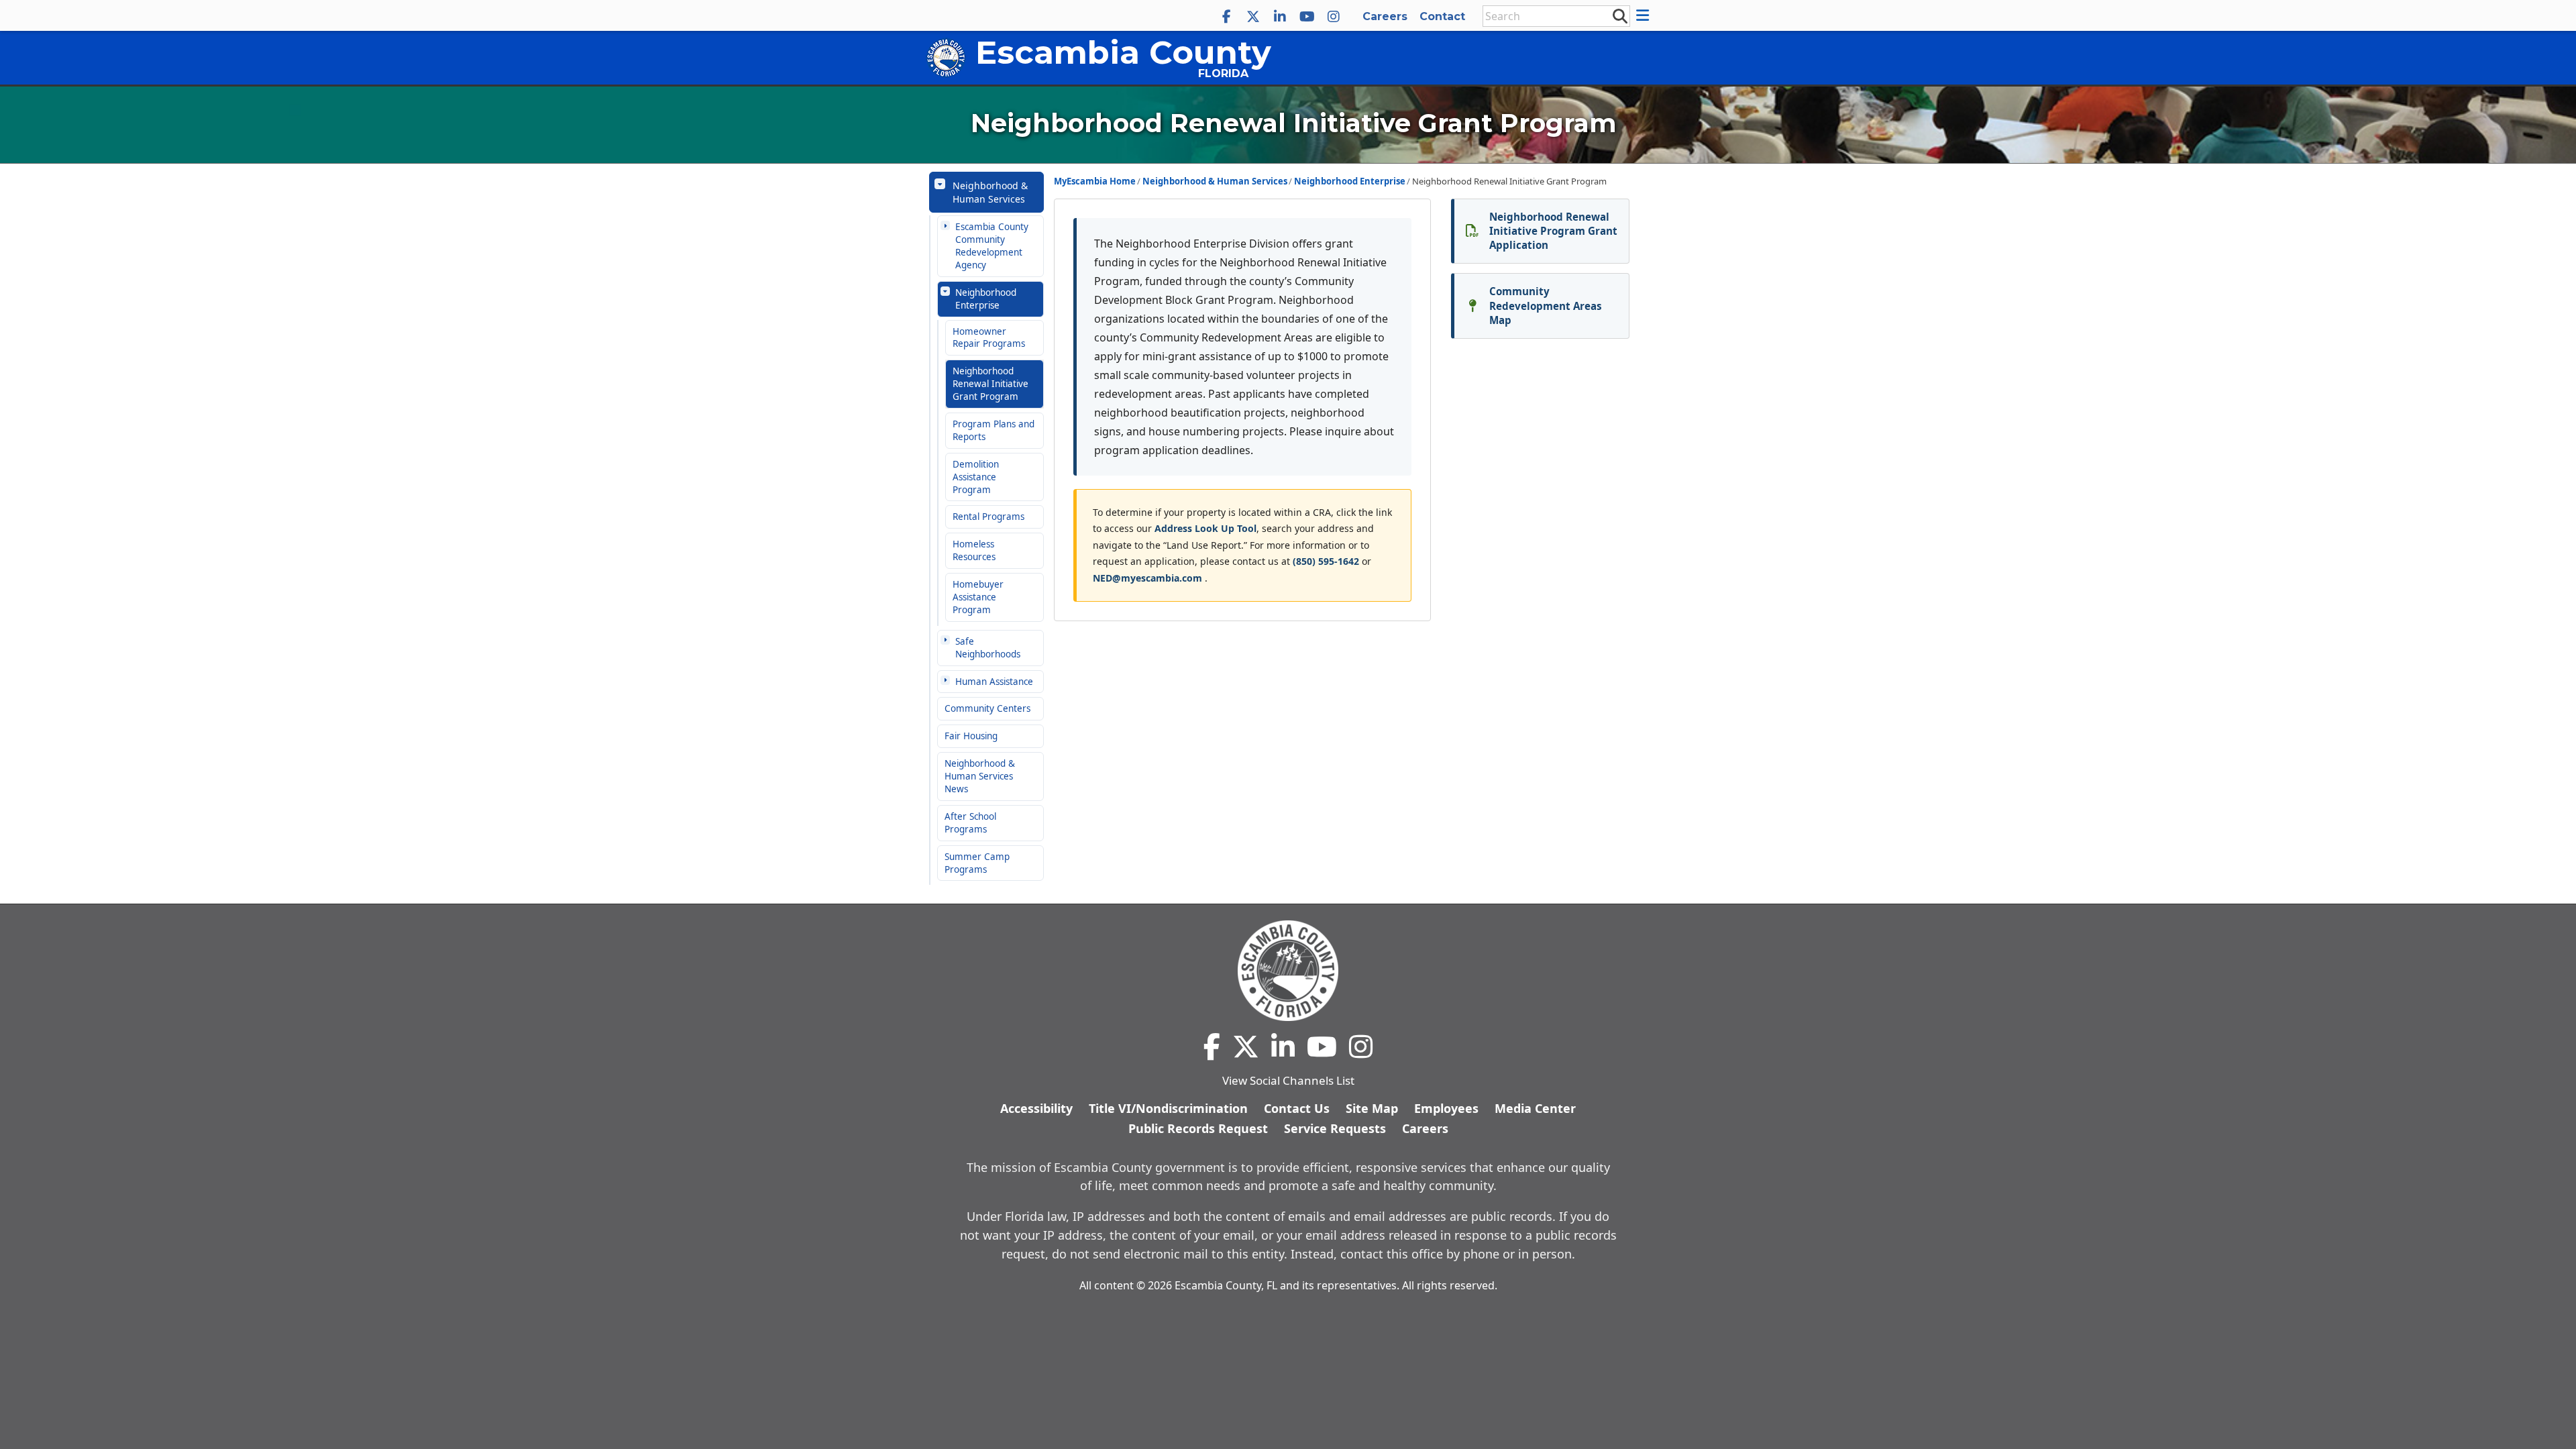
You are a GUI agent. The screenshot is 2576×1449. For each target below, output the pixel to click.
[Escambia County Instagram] (1334, 17)
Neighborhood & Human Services (990, 192)
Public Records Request (1198, 1128)
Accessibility (1036, 1108)
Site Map (1372, 1108)
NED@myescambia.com (1149, 578)
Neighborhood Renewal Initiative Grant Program (990, 384)
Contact (1442, 16)
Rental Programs (988, 517)
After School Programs (970, 823)
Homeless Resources (974, 550)
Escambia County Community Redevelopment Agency (992, 246)
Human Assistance (994, 682)
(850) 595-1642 (1326, 561)
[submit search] (1619, 15)
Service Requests (1335, 1128)
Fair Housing (971, 736)
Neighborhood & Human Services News (980, 776)
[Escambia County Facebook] (1226, 17)
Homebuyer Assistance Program (978, 597)
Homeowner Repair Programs (989, 338)
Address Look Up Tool (1205, 528)
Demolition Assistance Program (976, 477)
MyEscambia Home (1095, 181)
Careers (1385, 16)
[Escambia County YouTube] (1307, 17)
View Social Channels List (1288, 1080)
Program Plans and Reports (994, 430)
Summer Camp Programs (977, 863)
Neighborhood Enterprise (986, 299)
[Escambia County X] (1253, 17)
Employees (1446, 1108)
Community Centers (987, 708)
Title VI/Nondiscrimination (1168, 1108)
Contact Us (1297, 1108)
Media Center (1535, 1108)
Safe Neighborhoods (988, 648)
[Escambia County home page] (1288, 971)
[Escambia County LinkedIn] (1280, 17)
